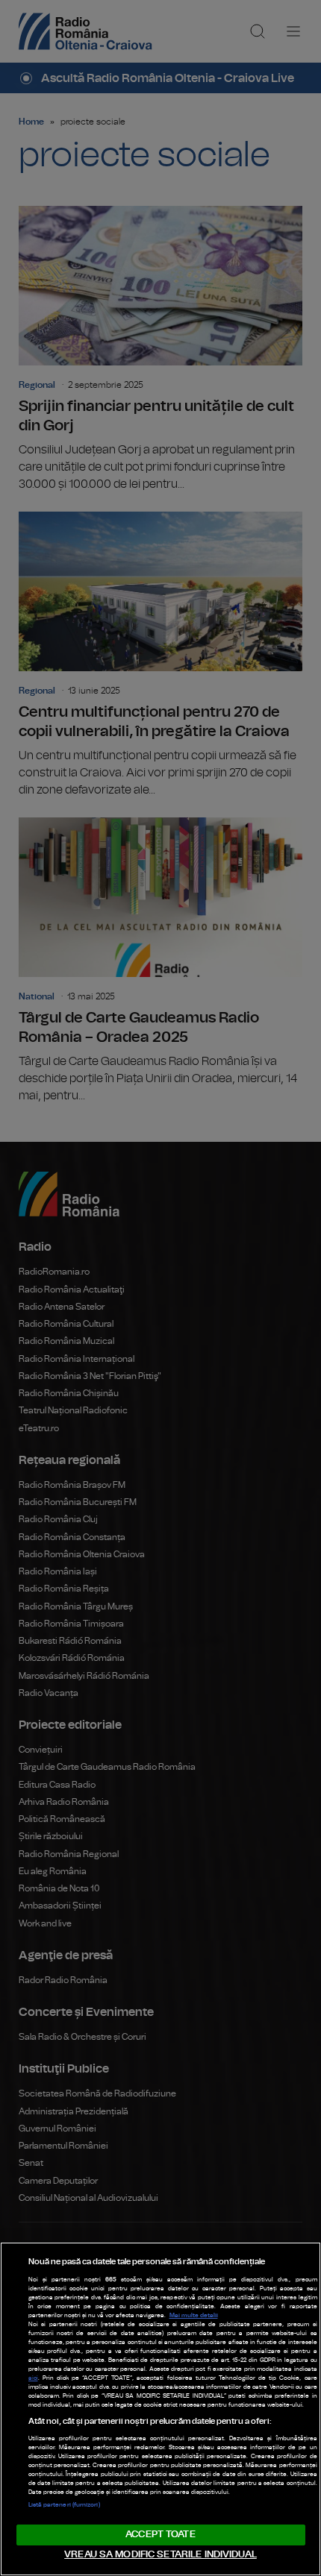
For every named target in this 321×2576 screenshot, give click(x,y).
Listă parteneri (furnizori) (64, 2505)
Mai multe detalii (194, 2316)
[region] (160, 2409)
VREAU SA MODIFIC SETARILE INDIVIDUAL (160, 2555)
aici (33, 2378)
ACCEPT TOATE (160, 2535)
